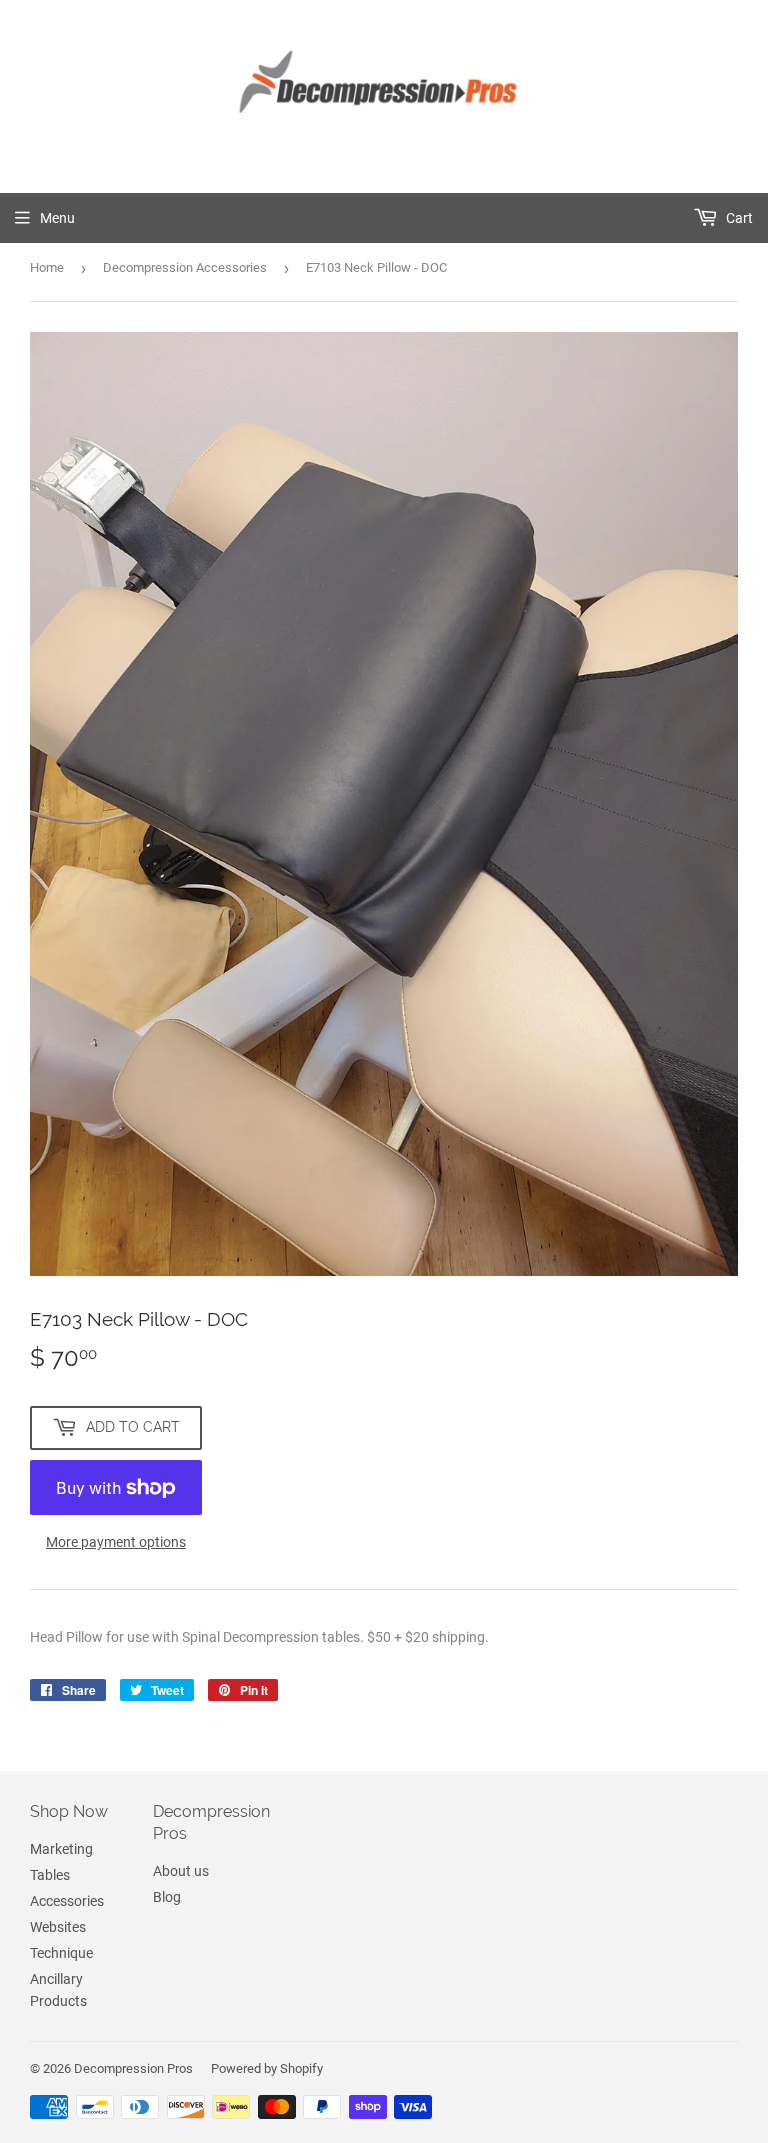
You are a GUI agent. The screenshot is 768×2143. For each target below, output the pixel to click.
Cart (738, 218)
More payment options (116, 1542)
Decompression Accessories (185, 267)
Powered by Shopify (267, 2068)
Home (47, 267)
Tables (50, 1875)
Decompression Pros (133, 2068)
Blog (167, 1897)
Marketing (61, 1849)
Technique (61, 1953)
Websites (58, 1927)
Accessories (67, 1901)
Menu (57, 218)
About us (181, 1871)
